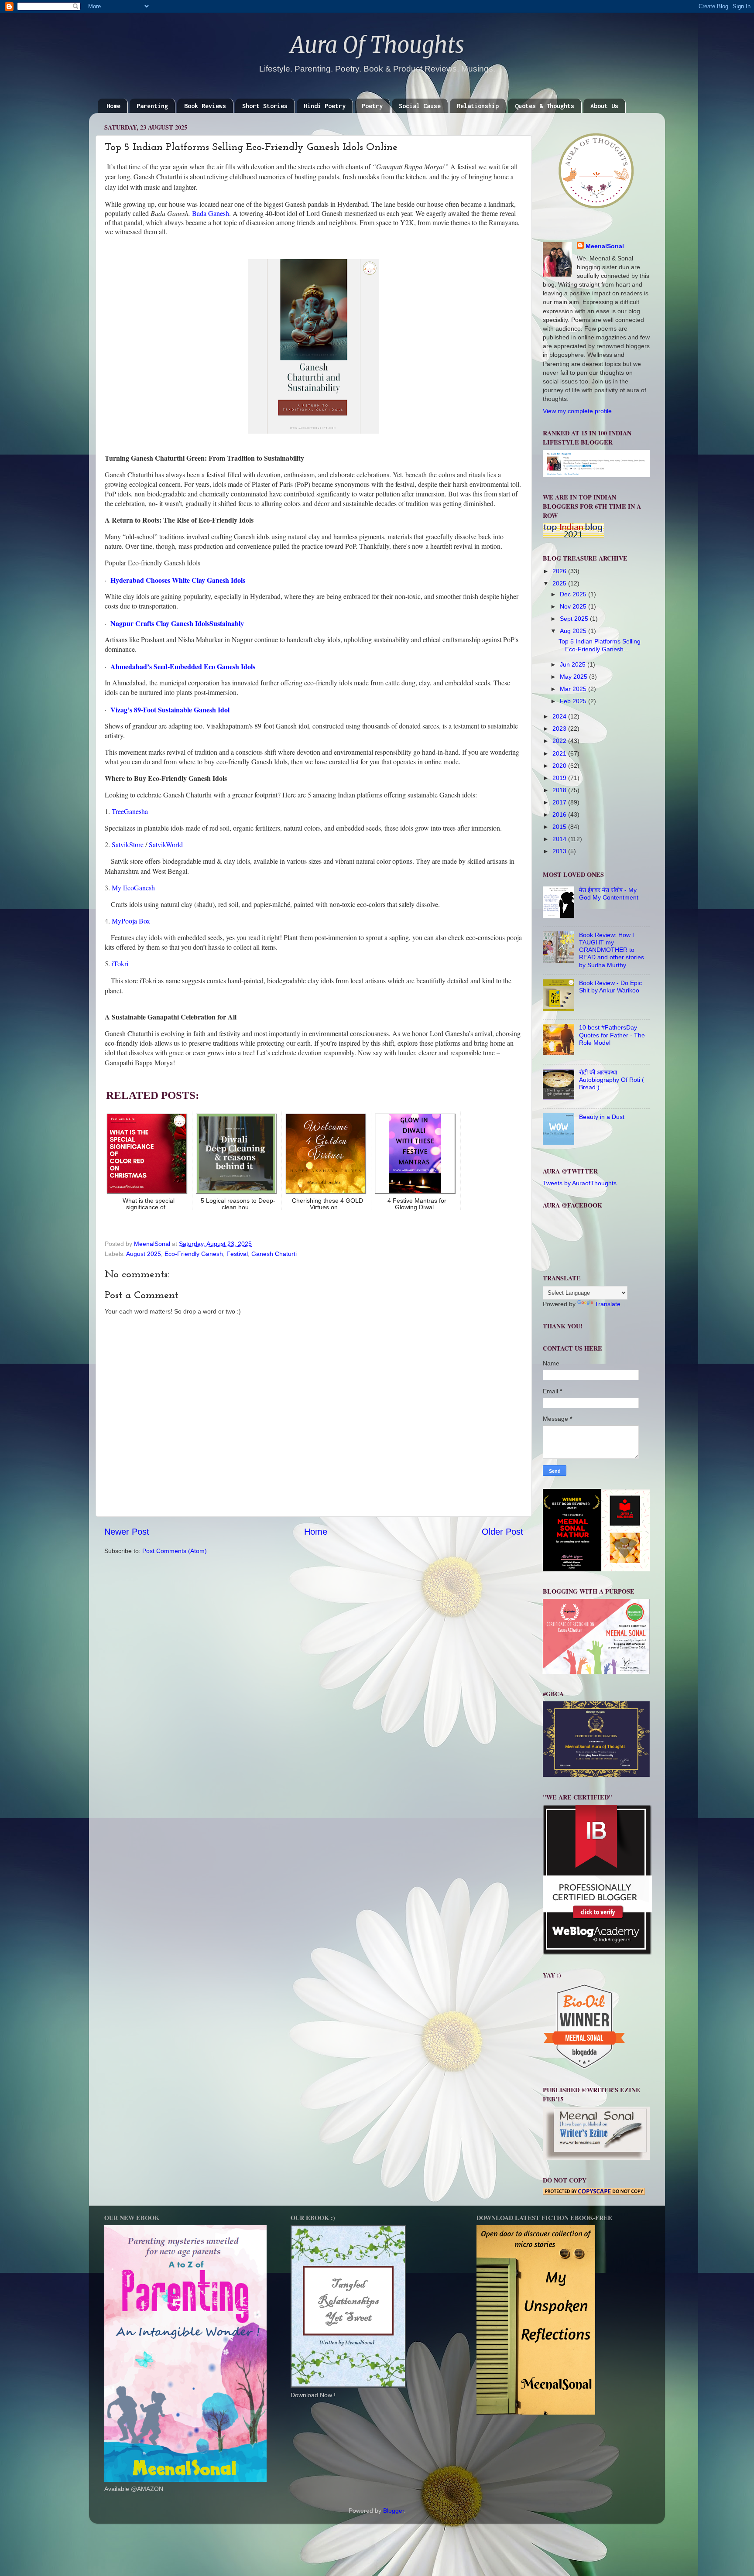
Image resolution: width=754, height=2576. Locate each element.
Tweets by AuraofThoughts (580, 1183)
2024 (560, 716)
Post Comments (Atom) (175, 1551)
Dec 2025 (574, 594)
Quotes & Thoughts (545, 106)
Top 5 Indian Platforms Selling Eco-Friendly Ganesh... (600, 645)
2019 (560, 778)
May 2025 (574, 677)
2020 (560, 766)
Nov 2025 (574, 606)
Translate (608, 1304)
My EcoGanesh (133, 888)
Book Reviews (205, 106)
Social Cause (420, 106)
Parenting (152, 106)
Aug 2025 (574, 631)
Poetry (372, 106)
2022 (560, 741)
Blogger (394, 2511)
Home (113, 106)
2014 (560, 839)
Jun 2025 (574, 664)
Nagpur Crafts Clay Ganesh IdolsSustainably (177, 623)
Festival (237, 1254)
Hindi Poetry (325, 106)
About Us (604, 106)
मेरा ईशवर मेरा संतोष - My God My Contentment (609, 894)
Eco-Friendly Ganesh (194, 1254)
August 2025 (144, 1254)
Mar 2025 (574, 689)
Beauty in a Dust (602, 1117)
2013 (560, 851)
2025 (560, 583)
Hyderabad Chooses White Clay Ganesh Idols (178, 580)
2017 (560, 802)
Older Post (502, 1532)
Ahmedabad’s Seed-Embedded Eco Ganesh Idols (183, 666)
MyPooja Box (131, 921)
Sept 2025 (575, 619)
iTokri (119, 963)
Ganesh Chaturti (274, 1254)
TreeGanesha (130, 811)
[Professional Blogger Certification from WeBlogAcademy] (597, 1953)
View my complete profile (577, 411)
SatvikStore (127, 844)
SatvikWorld (166, 844)
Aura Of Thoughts (377, 45)
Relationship (478, 106)
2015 (560, 827)
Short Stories (265, 106)
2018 (560, 790)
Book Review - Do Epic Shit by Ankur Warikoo (610, 987)
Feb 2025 (574, 701)
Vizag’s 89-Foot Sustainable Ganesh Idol (170, 710)
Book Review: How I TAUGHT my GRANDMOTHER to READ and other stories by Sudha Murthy (612, 950)
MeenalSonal (605, 246)
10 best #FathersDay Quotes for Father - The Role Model (612, 1035)
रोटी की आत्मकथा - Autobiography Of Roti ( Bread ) (612, 1080)
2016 (560, 814)
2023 (560, 729)
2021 (560, 753)
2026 (560, 571)
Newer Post (127, 1532)
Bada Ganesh (211, 213)
